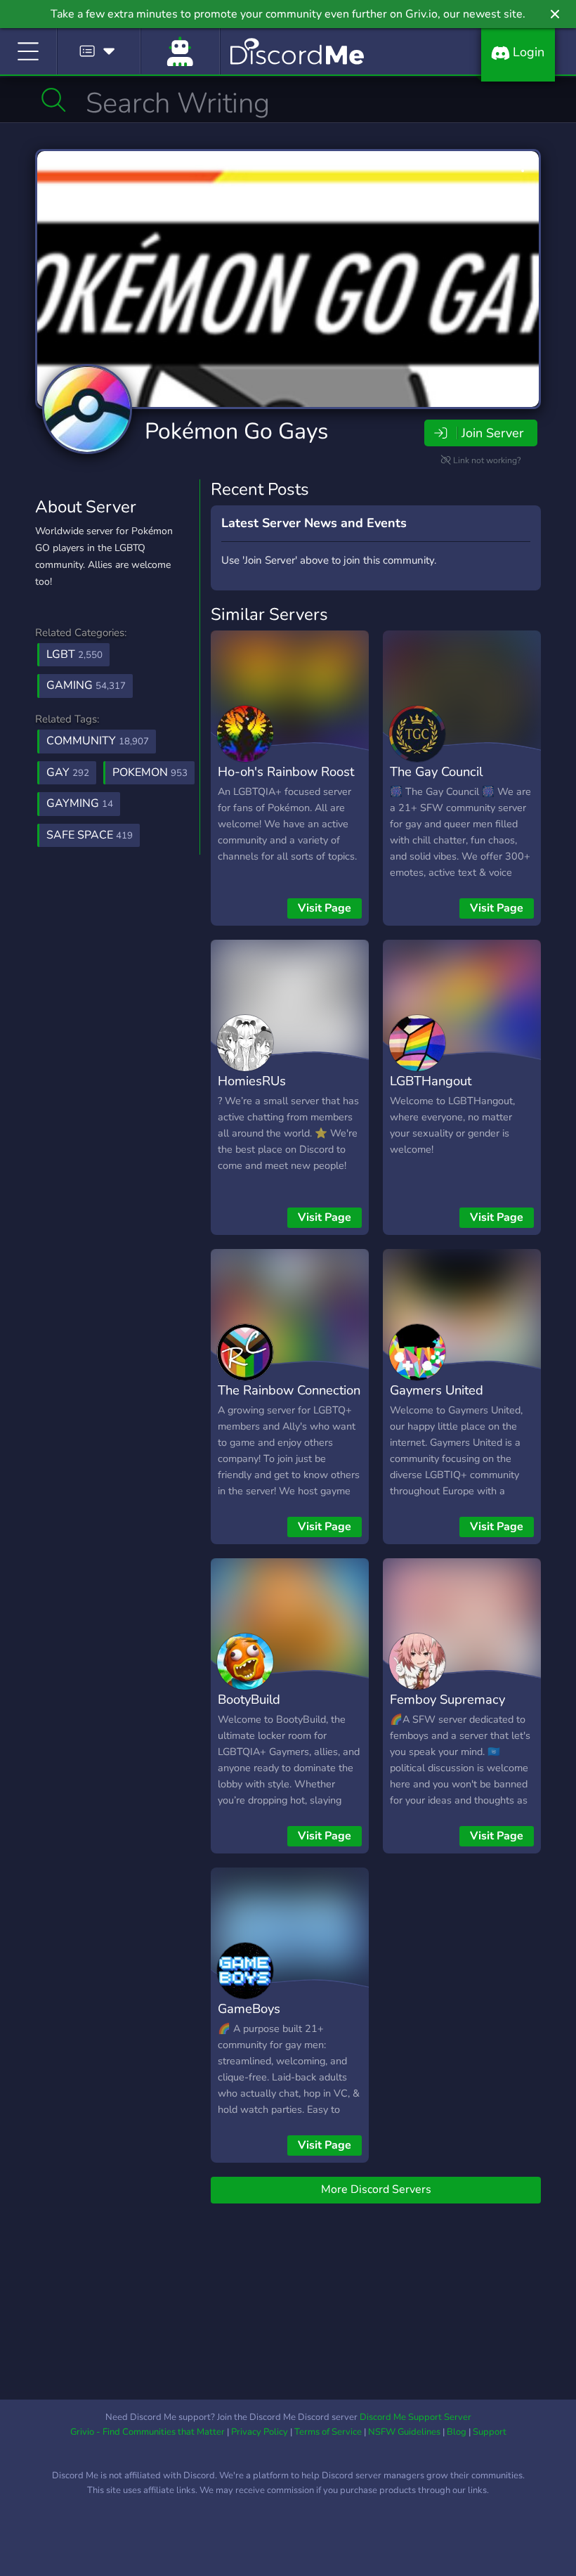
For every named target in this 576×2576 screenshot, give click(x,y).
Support (490, 2432)
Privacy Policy (260, 2432)
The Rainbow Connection (289, 1390)
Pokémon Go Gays (236, 431)
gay (68, 772)
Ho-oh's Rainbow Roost (286, 771)
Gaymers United (437, 1390)
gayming (80, 803)
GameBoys (249, 2008)
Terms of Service (328, 2432)
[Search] (54, 100)
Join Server (492, 433)
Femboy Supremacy (447, 1699)
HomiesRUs (252, 1081)
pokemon (150, 772)
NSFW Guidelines (404, 2432)
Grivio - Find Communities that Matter (148, 2432)
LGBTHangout (431, 1081)
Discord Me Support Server (415, 2417)
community (98, 741)
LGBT (74, 654)
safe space (90, 835)
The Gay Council (436, 771)
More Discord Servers (376, 2189)
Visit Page (325, 908)
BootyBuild (249, 1699)
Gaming (86, 685)
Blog (457, 2432)
